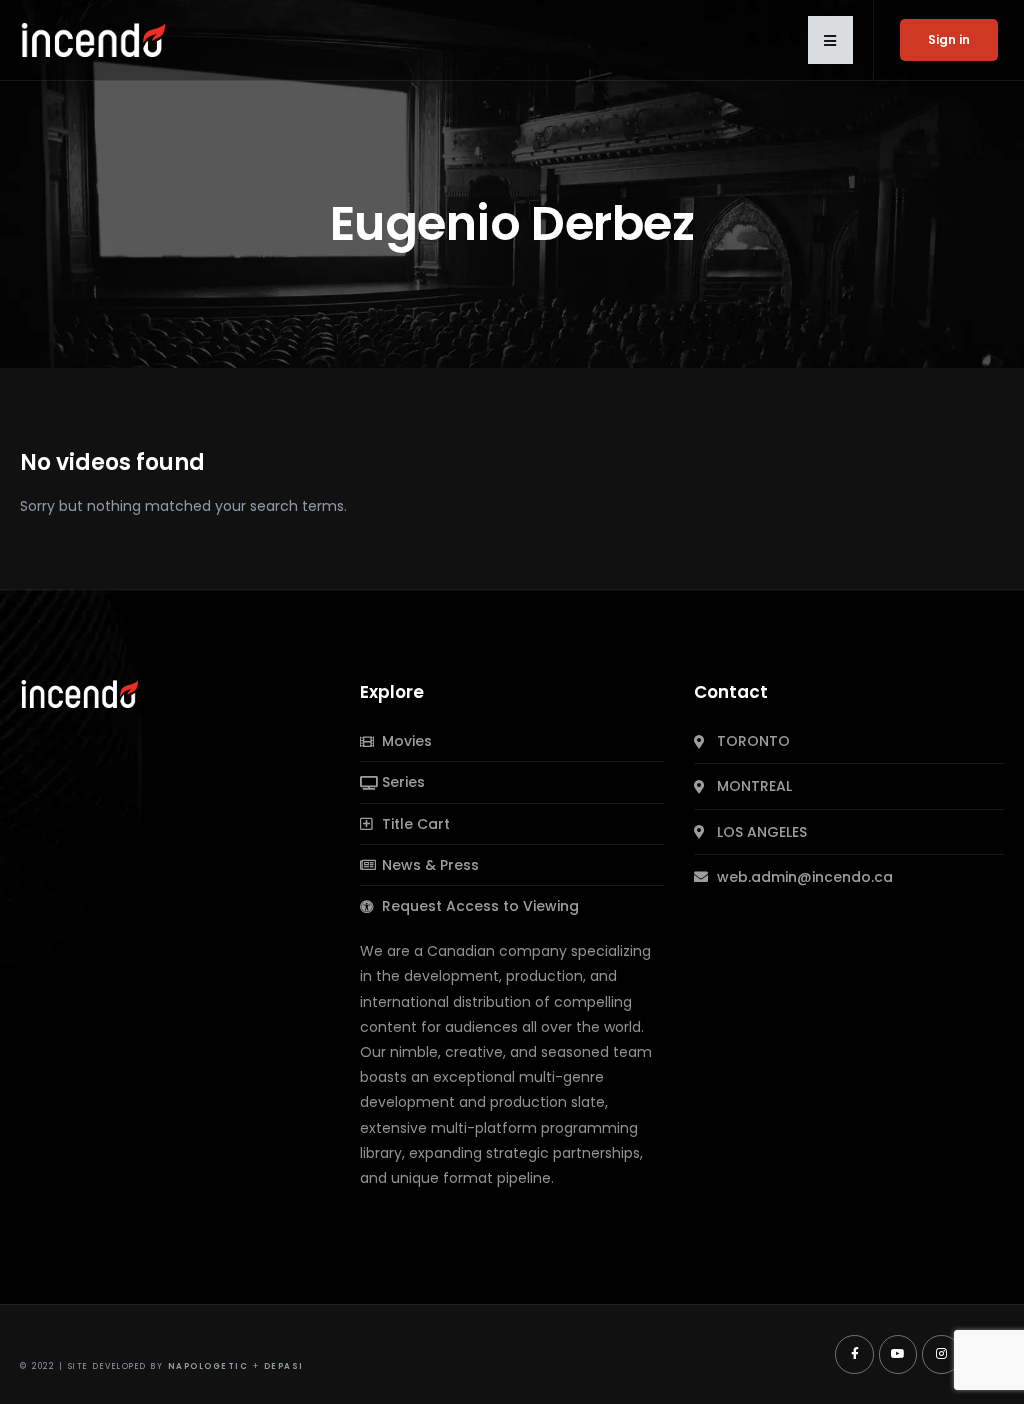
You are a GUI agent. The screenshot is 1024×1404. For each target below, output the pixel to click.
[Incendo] (81, 693)
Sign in (949, 39)
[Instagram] (941, 1354)
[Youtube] (898, 1354)
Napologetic (208, 1366)
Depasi (284, 1366)
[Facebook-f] (854, 1354)
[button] (830, 40)
